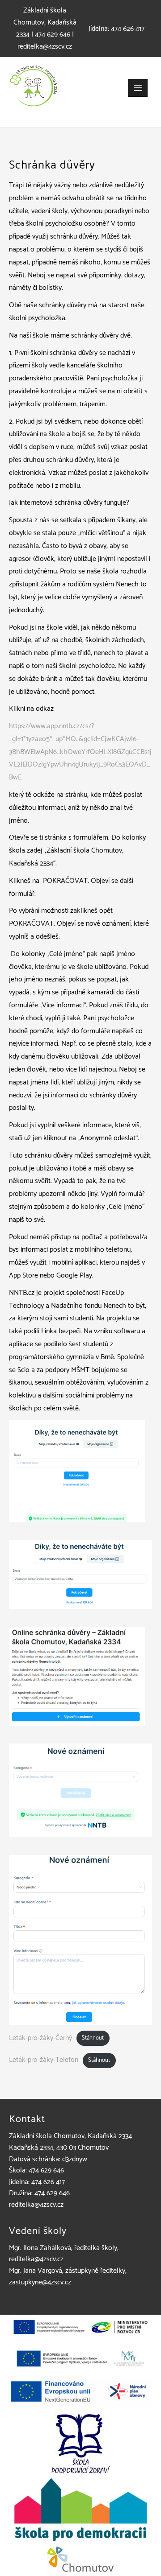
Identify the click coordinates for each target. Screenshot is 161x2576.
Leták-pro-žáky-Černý (40, 2038)
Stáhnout (93, 2038)
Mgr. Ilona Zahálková (40, 2248)
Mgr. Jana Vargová (36, 2271)
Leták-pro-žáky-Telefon (44, 2060)
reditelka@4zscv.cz (45, 47)
